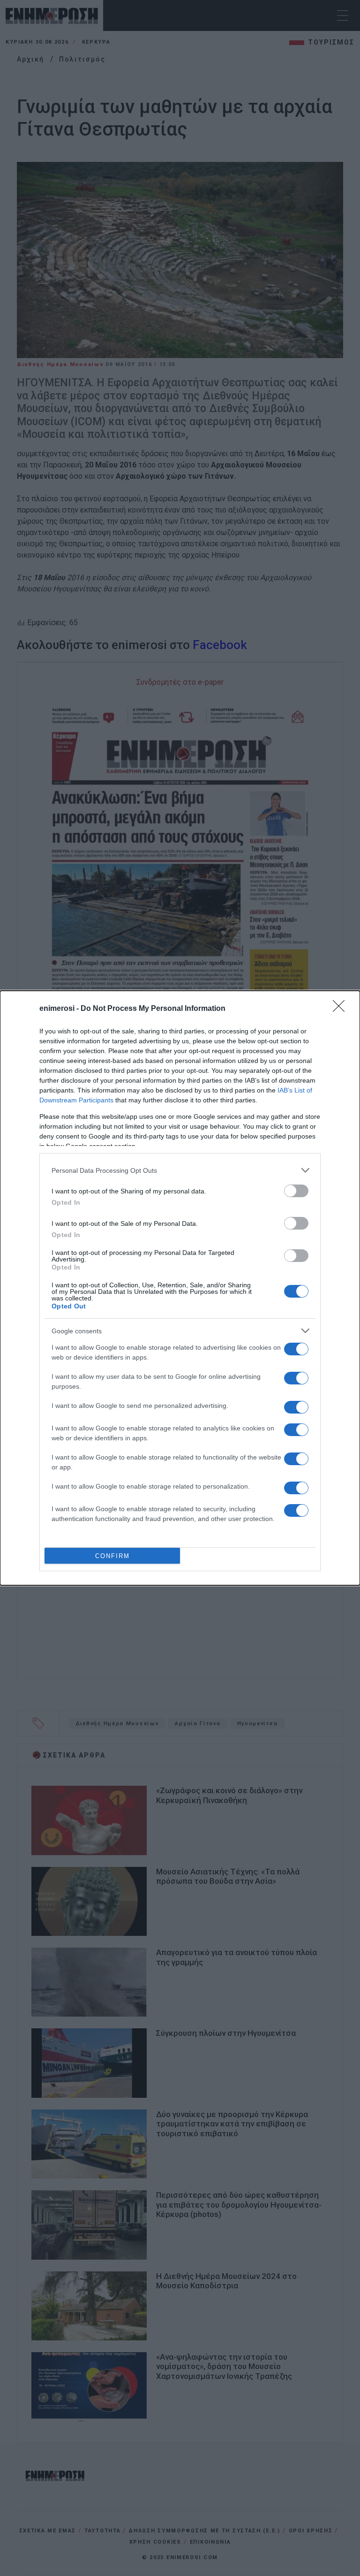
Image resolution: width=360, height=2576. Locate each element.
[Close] (342, 1009)
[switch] (296, 1191)
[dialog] (180, 1288)
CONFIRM (112, 1556)
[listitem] (180, 1170)
